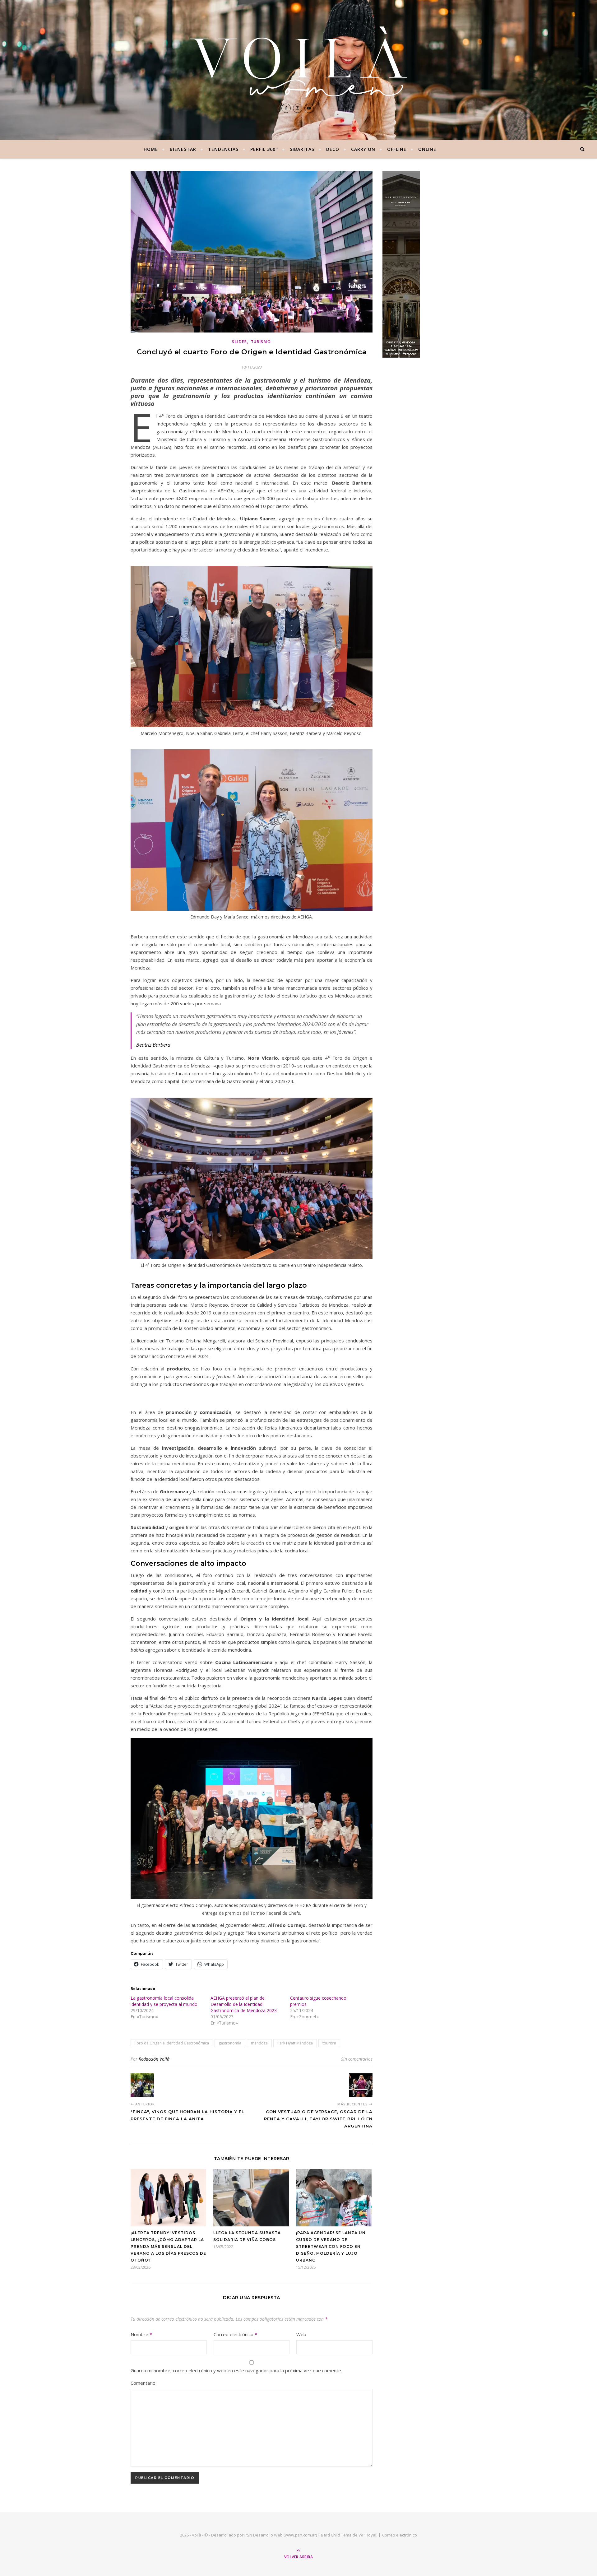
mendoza (259, 2043)
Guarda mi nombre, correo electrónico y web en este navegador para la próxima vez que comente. (236, 2370)
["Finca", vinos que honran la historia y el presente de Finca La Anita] (142, 2085)
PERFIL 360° (264, 149)
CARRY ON (363, 149)
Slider (239, 342)
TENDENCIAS (223, 149)
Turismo (261, 342)
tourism (329, 2043)
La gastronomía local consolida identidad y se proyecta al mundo (164, 2001)
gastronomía (230, 2043)
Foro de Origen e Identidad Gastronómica (172, 2043)
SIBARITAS (302, 149)
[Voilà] (298, 62)
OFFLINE (397, 149)
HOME (151, 149)
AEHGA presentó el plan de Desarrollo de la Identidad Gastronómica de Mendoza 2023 (244, 2004)
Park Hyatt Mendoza (295, 2043)
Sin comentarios (357, 2059)
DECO (333, 149)
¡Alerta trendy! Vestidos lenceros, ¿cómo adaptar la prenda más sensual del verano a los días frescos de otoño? (168, 2246)
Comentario (143, 2383)
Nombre (141, 2334)
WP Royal (367, 2535)
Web (301, 2334)
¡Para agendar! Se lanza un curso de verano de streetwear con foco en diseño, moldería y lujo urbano (331, 2246)
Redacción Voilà (154, 2059)
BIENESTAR (183, 149)
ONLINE (427, 149)
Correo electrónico (235, 2334)
